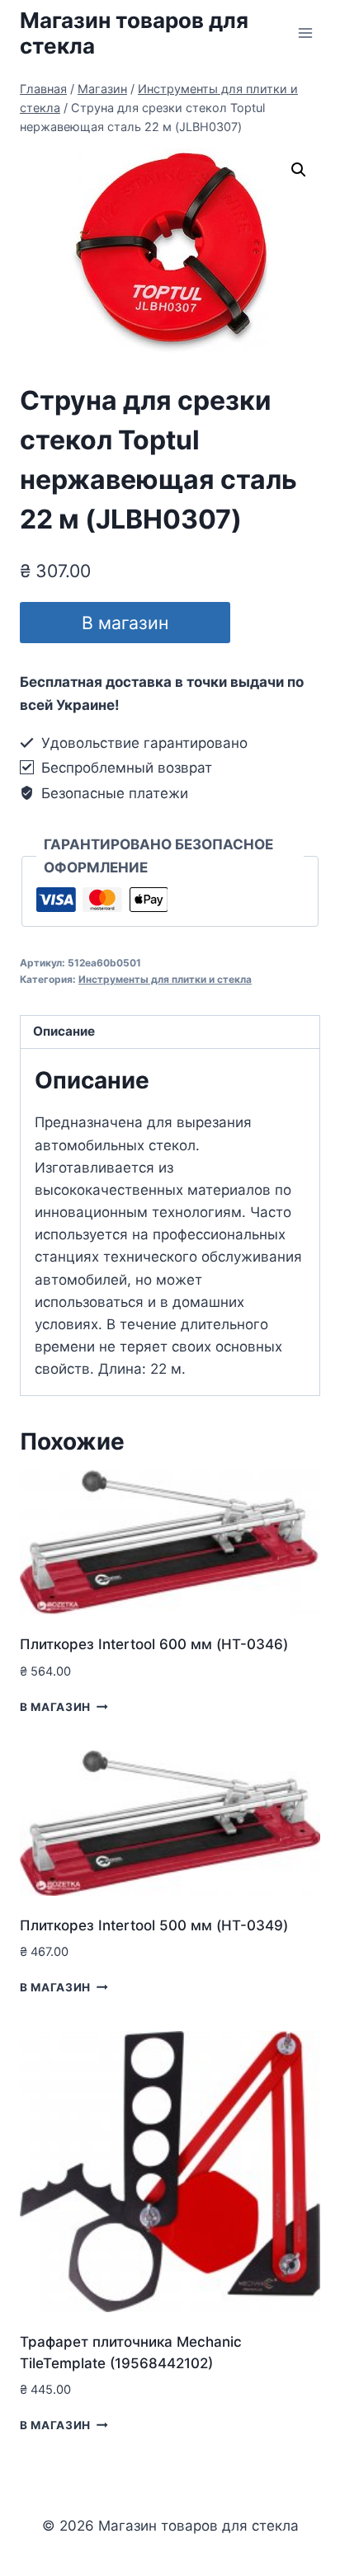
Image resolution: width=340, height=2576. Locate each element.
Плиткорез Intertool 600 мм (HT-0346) (154, 1644)
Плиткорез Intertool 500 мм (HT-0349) (154, 1925)
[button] (299, 170)
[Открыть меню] (305, 33)
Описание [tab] (64, 1031)
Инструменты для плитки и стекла (165, 979)
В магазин (125, 623)
